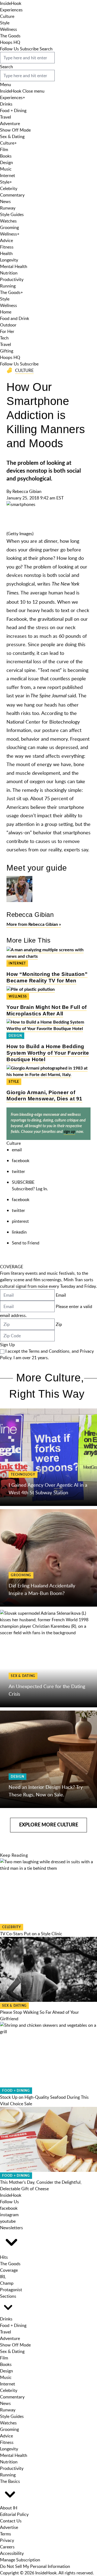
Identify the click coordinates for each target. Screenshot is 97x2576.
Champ (7, 2283)
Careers (7, 2547)
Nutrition (9, 273)
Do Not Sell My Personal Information (35, 2566)
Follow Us (9, 49)
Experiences (11, 10)
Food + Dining (13, 110)
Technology (23, 1475)
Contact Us (11, 2521)
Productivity (12, 279)
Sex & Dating (12, 136)
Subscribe (29, 49)
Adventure (10, 123)
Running (8, 286)
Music (6, 169)
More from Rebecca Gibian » (34, 924)
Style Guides (12, 214)
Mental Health (14, 266)
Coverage (9, 2270)
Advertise (9, 2527)
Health (6, 253)
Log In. (42, 1189)
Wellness (8, 29)
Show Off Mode (15, 130)
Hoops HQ (10, 42)
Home (6, 312)
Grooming (9, 227)
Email (61, 1295)
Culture (7, 16)
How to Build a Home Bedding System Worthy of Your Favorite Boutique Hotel (48, 1053)
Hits (4, 2257)
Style (5, 23)
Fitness (7, 247)
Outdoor (8, 325)
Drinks (6, 104)
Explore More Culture (49, 1825)
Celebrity (9, 188)
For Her (7, 331)
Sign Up (7, 1345)
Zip (59, 1324)
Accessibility (12, 2553)
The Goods (10, 36)
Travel (6, 117)
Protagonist (11, 2290)
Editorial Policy (14, 2514)
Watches (8, 221)
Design (6, 162)
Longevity (9, 260)
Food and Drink (15, 318)
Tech (4, 338)
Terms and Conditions (49, 1351)
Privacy (7, 2540)
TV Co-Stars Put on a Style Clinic (31, 1934)
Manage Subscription (20, 2560)
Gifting (7, 351)
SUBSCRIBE (23, 1182)
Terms (6, 2534)
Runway (8, 208)
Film (4, 149)
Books (6, 156)
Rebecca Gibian (27, 491)
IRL (3, 2277)
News (5, 201)
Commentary (12, 195)
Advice (6, 240)
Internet (8, 175)
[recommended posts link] (48, 1457)
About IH (9, 2508)
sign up (69, 1132)
